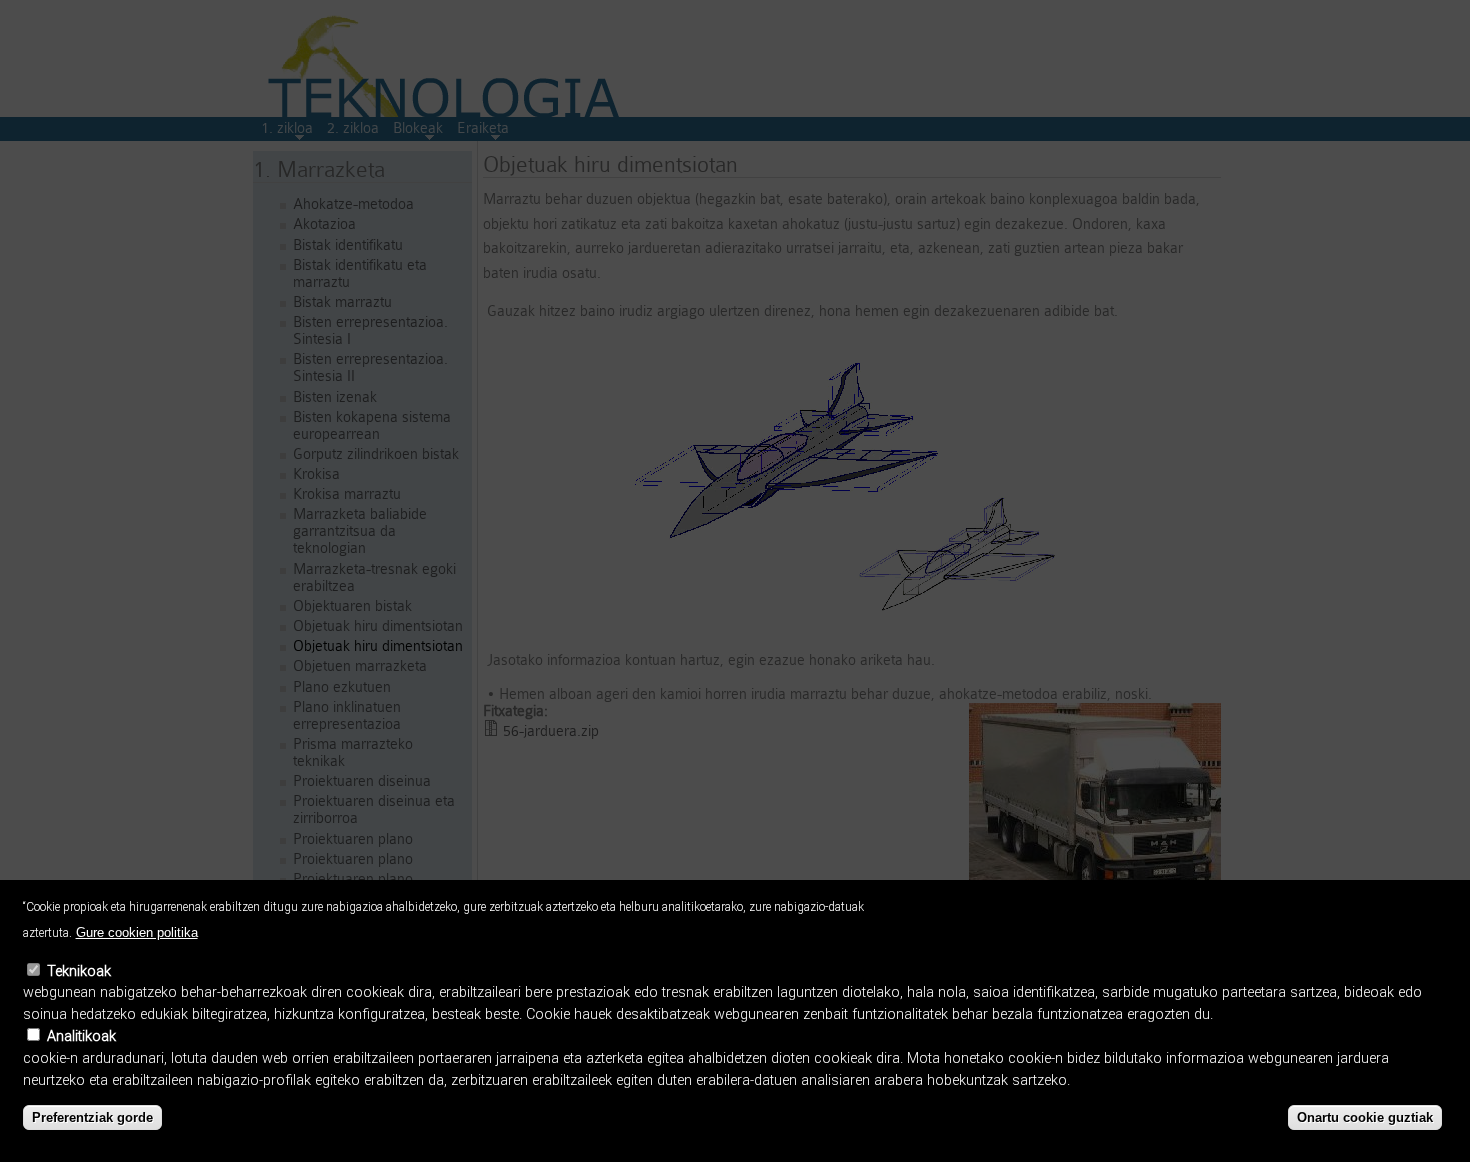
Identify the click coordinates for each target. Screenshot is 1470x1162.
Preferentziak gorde (92, 1117)
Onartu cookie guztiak (1365, 1117)
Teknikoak (79, 971)
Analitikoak (81, 1036)
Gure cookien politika (137, 932)
